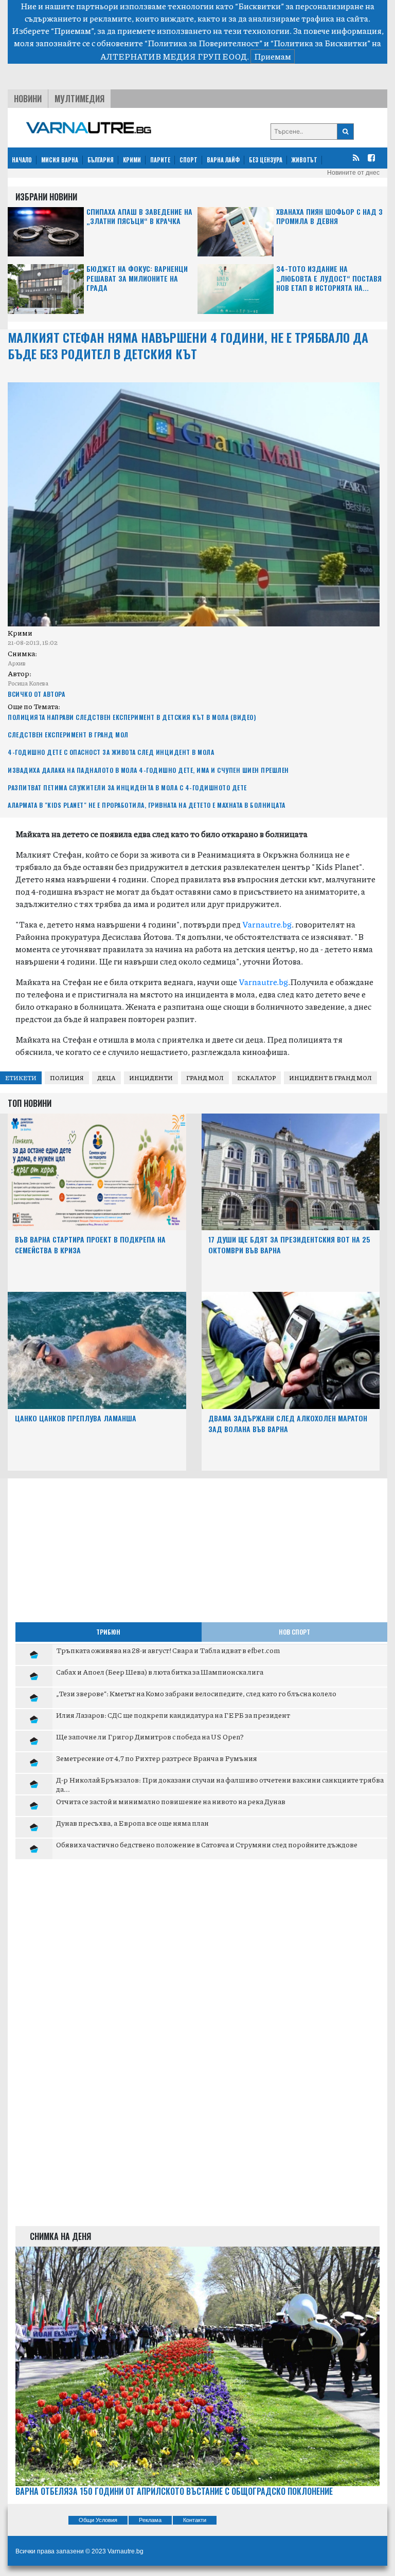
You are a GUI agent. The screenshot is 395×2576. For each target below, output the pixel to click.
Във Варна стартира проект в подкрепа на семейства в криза (90, 1245)
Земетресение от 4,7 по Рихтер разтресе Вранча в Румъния (157, 1758)
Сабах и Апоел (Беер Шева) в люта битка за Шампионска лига (160, 1672)
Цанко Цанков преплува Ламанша (76, 1418)
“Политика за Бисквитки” (320, 43)
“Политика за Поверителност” (203, 43)
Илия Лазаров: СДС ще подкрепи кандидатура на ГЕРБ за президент (173, 1715)
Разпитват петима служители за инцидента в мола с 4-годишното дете (127, 787)
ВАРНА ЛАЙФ (223, 160)
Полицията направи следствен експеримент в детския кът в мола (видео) (132, 717)
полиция (67, 1078)
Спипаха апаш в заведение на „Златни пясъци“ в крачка (139, 217)
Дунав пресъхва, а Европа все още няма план (132, 1823)
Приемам (273, 56)
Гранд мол (205, 1078)
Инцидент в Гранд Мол (330, 1078)
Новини (28, 99)
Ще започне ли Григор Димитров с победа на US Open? (150, 1736)
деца (106, 1078)
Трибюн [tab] (108, 1632)
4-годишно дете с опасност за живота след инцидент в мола (111, 752)
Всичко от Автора (36, 694)
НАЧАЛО (22, 160)
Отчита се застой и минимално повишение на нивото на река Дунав (171, 1801)
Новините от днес (353, 173)
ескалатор (256, 1078)
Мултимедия (79, 99)
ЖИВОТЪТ (304, 160)
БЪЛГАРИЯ (101, 160)
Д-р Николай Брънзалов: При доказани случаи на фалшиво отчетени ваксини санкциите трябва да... (220, 1784)
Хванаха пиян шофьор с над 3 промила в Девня (329, 217)
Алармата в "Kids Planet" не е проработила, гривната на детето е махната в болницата (147, 805)
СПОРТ (188, 160)
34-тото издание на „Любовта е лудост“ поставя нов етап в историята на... (329, 278)
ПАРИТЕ (160, 160)
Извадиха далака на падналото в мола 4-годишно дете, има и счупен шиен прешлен (148, 770)
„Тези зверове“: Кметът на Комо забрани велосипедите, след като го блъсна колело (196, 1693)
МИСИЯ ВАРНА (60, 160)
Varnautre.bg (267, 924)
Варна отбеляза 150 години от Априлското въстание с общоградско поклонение (174, 2491)
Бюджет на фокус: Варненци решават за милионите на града (137, 278)
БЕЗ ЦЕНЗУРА (266, 160)
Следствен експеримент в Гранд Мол (68, 735)
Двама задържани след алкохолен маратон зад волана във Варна (288, 1423)
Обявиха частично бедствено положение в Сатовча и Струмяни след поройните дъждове (207, 1844)
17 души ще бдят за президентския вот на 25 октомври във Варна (289, 1245)
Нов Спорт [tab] (294, 1632)
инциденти (151, 1078)
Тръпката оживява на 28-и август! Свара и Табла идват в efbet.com (168, 1650)
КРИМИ (132, 160)
